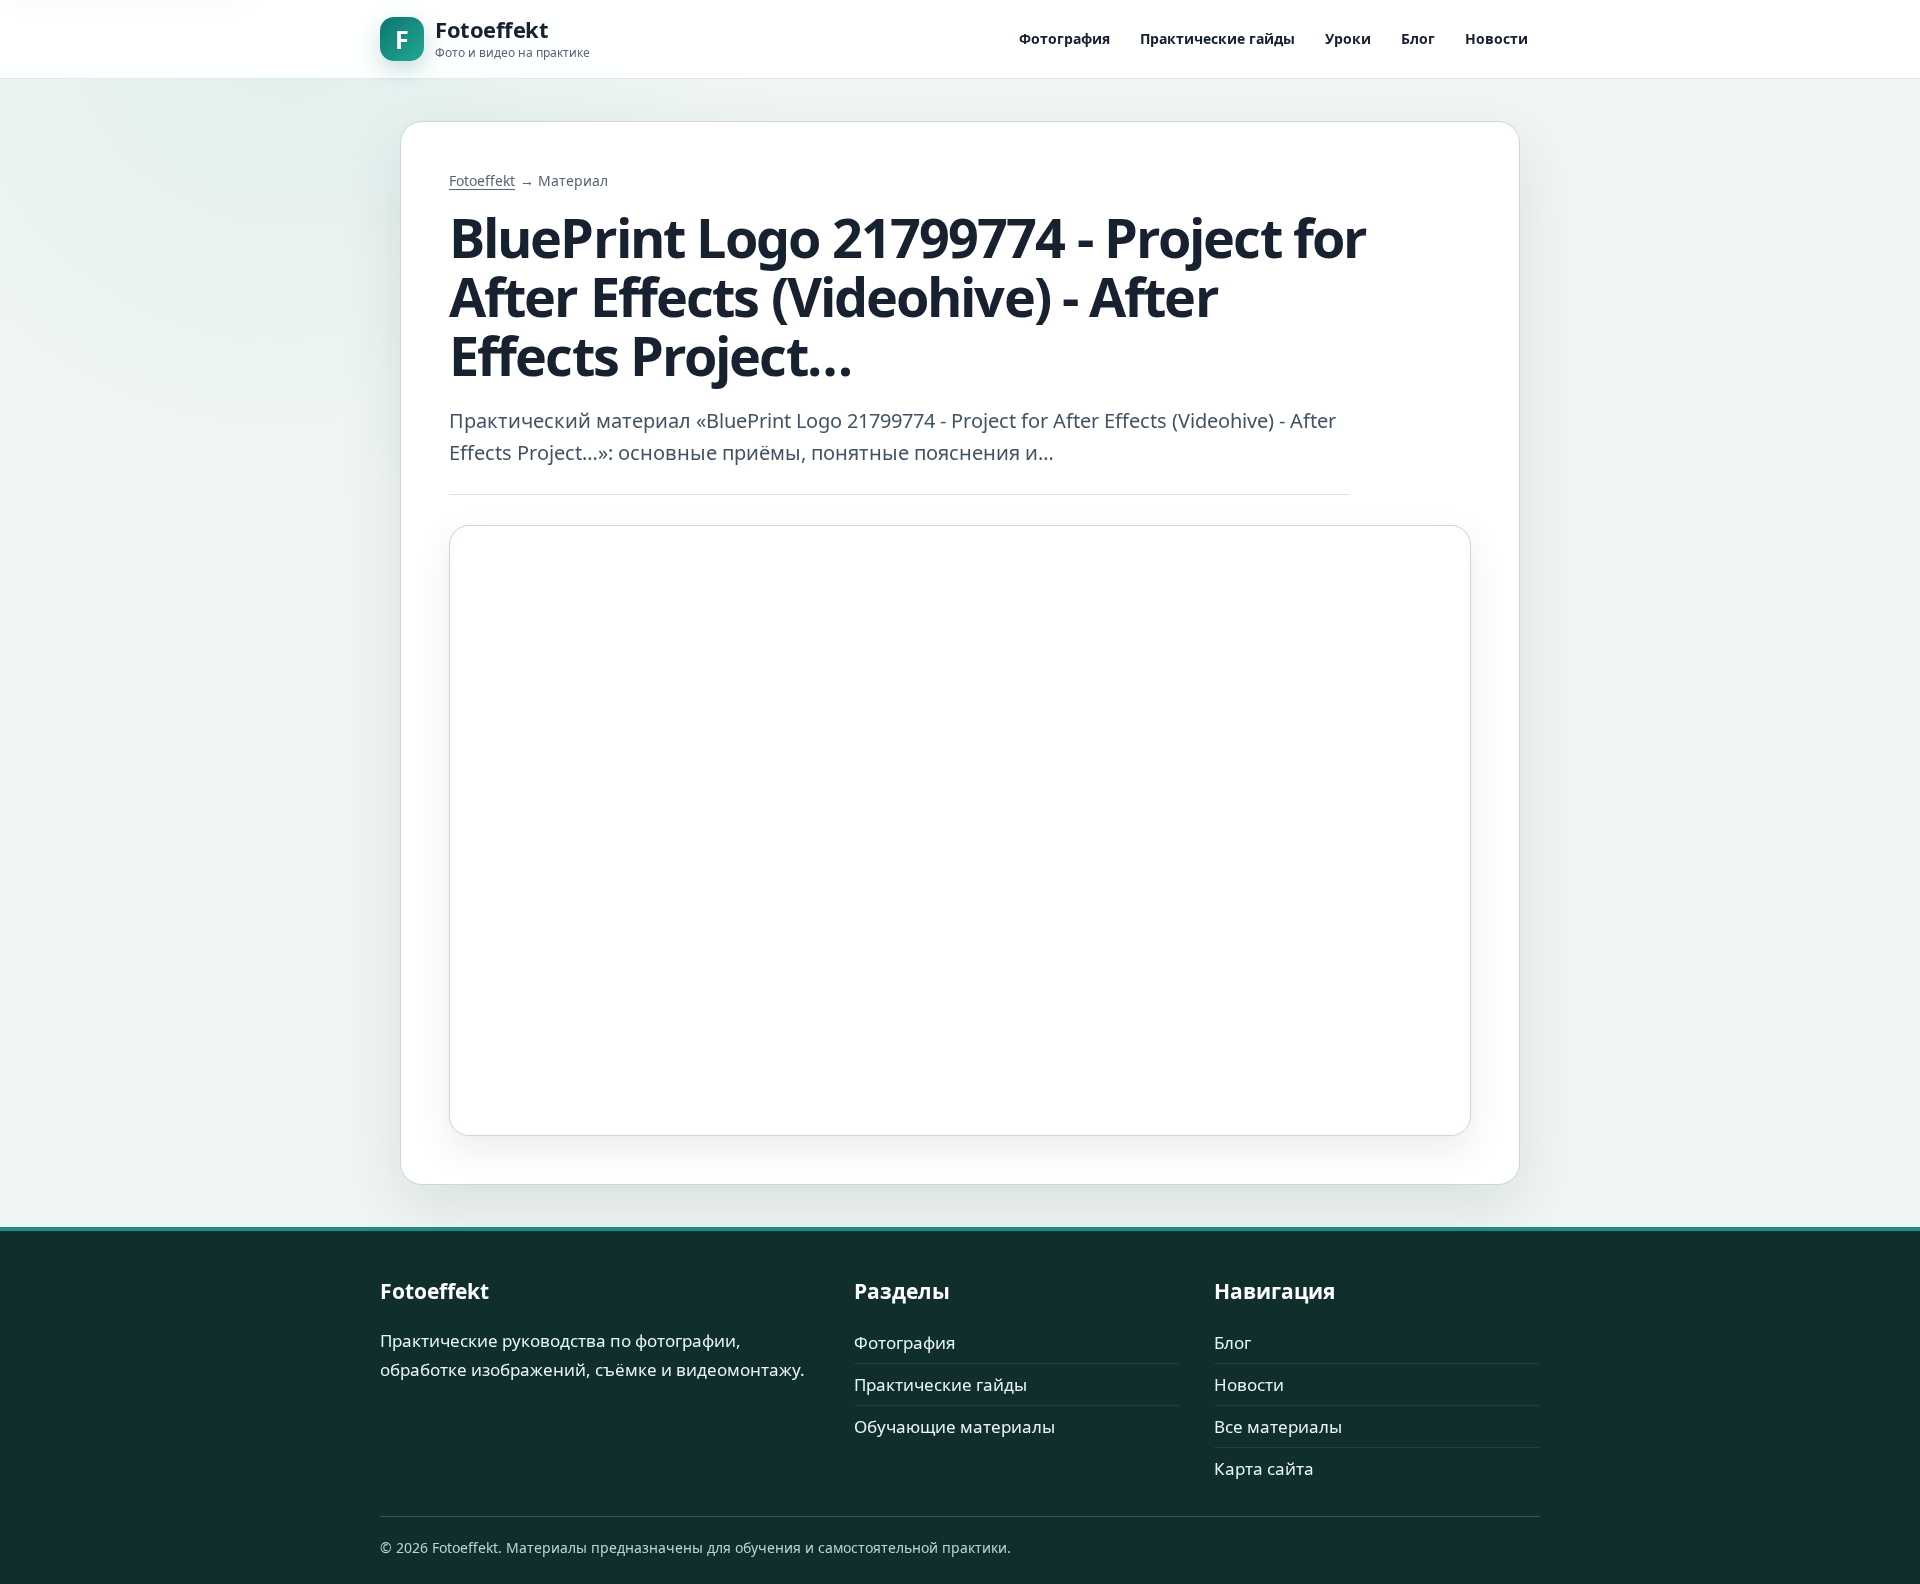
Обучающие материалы (954, 1426)
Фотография (1064, 38)
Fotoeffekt (482, 180)
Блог (1418, 38)
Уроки (1348, 38)
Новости (1496, 38)
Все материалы (1278, 1426)
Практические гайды (1217, 38)
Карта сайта (1264, 1468)
